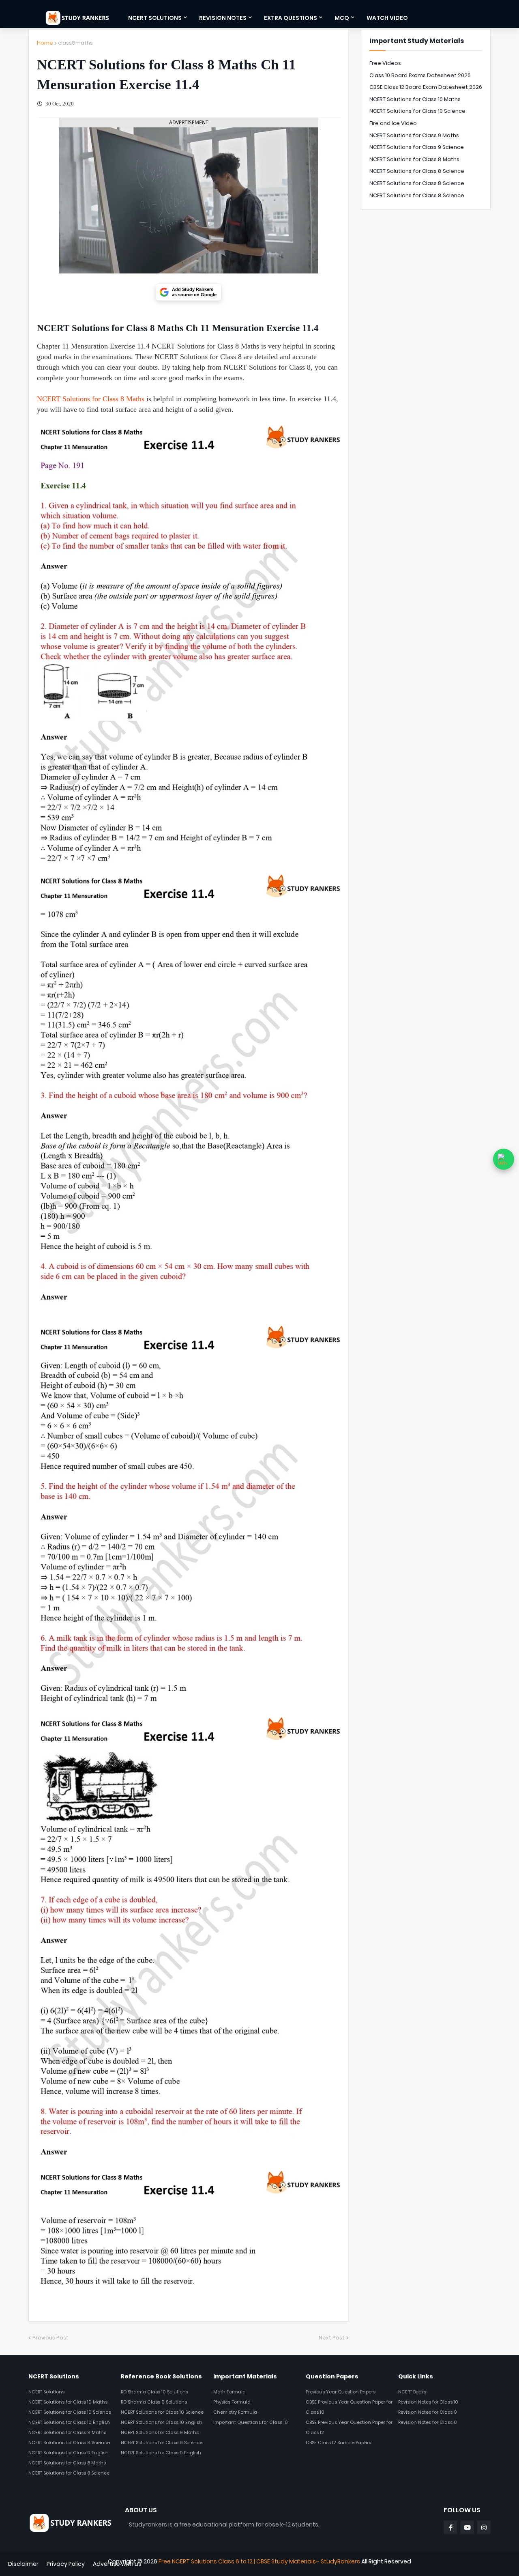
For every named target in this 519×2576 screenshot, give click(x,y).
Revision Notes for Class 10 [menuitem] (428, 2402)
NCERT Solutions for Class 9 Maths (414, 135)
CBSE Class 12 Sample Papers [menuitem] (338, 2443)
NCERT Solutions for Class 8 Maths (91, 399)
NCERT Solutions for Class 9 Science (417, 147)
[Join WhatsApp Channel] (504, 1159)
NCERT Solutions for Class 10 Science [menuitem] (70, 2412)
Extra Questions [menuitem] (291, 18)
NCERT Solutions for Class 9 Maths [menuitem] (67, 2432)
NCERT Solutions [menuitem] (155, 18)
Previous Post (50, 2338)
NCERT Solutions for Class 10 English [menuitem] (69, 2422)
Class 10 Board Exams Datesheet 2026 (420, 75)
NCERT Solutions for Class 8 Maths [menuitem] (67, 2463)
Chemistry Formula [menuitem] (235, 2412)
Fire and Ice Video (393, 123)
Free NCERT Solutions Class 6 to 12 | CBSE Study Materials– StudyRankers (259, 2561)
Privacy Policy (66, 2564)
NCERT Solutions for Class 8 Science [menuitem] (69, 2473)
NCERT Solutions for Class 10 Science (417, 111)
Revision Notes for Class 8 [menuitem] (427, 2422)
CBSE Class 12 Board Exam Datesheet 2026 (426, 87)
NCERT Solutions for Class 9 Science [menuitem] (69, 2443)
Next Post (332, 2338)
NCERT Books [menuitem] (412, 2392)
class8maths (75, 43)
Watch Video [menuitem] (387, 18)
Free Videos (385, 63)
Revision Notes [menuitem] (223, 18)
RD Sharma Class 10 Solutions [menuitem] (154, 2392)
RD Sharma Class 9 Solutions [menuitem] (154, 2402)
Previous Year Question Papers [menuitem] (341, 2392)
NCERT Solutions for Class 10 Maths (415, 99)
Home (45, 43)
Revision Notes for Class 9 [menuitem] (428, 2412)
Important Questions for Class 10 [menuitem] (251, 2422)
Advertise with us (117, 2564)
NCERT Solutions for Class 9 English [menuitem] (69, 2453)
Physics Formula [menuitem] (232, 2402)
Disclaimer (23, 2564)
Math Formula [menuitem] (229, 2392)
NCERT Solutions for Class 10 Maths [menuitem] (68, 2402)
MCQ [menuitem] (342, 18)
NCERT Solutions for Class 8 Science (417, 171)
